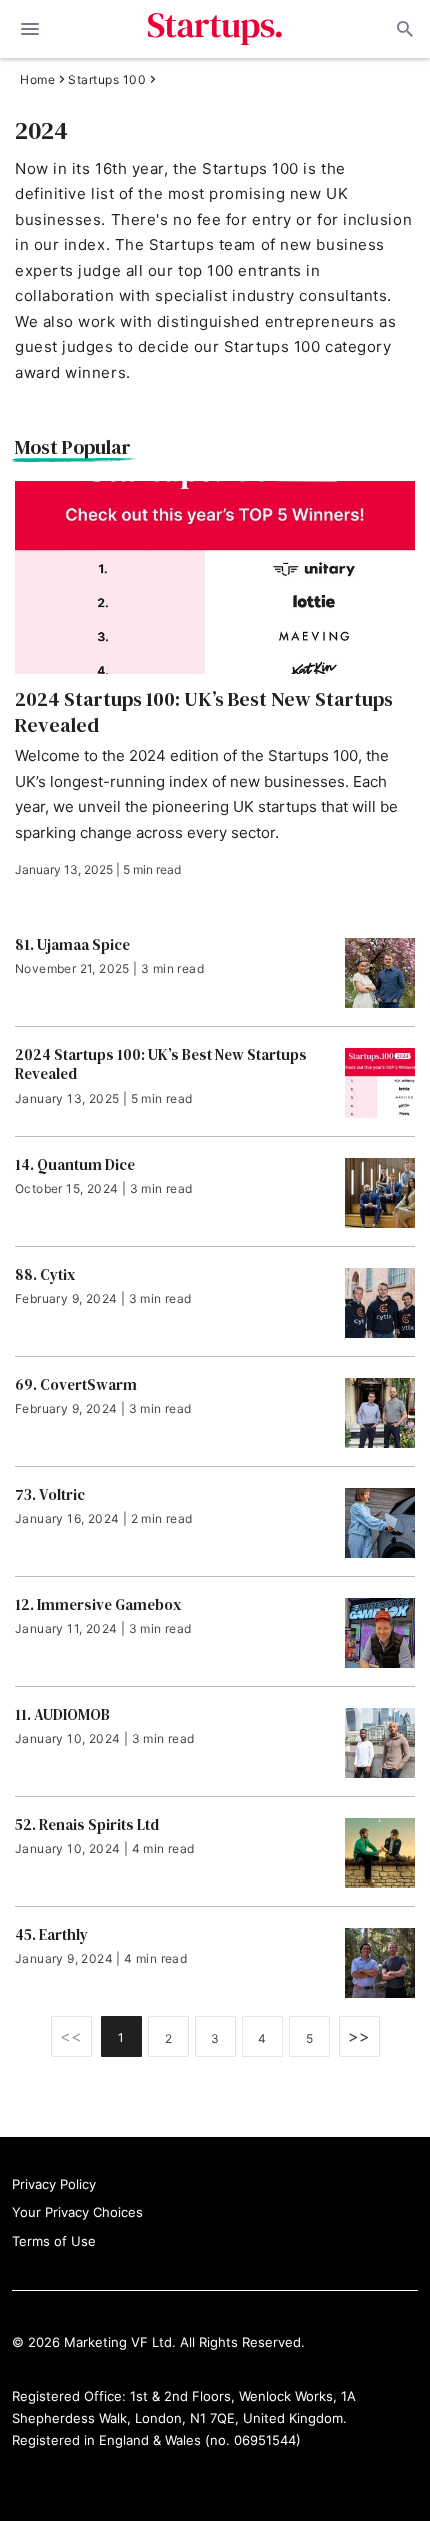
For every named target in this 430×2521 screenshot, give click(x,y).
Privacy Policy (54, 2184)
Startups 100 (107, 80)
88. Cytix (45, 1275)
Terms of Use (54, 2241)
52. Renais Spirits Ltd (87, 1825)
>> (359, 2036)
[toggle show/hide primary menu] (30, 29)
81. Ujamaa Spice (72, 945)
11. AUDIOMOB (62, 1715)
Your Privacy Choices (77, 2212)
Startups (215, 29)
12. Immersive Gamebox (98, 1605)
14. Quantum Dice (75, 1165)
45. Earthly (51, 1935)
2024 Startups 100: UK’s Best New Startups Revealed (204, 712)
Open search (403, 29)
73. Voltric (50, 1495)
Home (37, 80)
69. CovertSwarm (76, 1385)
